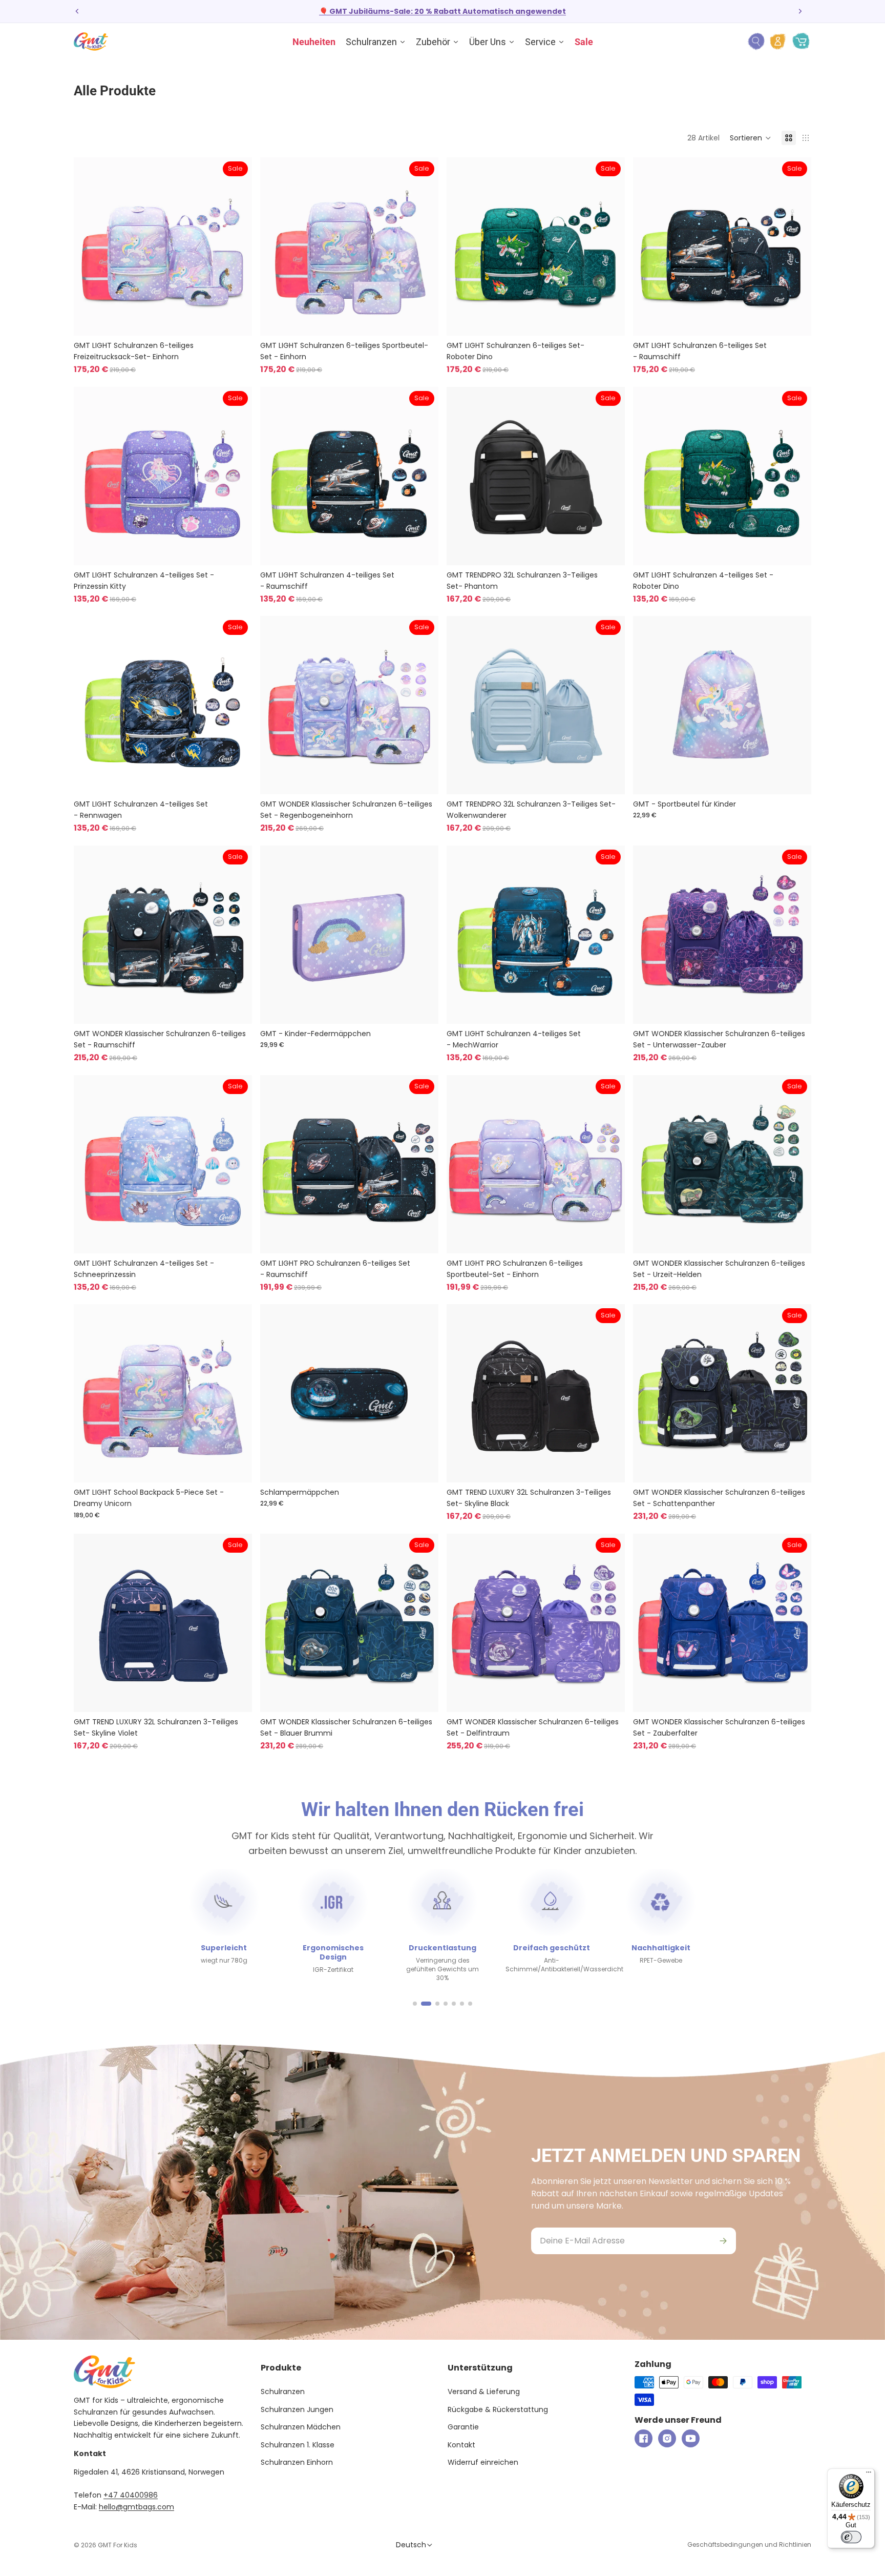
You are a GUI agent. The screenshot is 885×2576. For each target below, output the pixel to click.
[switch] (851, 2537)
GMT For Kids (118, 2545)
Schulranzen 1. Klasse (298, 2445)
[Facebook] (644, 2438)
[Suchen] (756, 42)
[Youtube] (691, 2438)
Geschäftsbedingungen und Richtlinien (749, 2544)
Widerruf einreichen (483, 2462)
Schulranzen (283, 2392)
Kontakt (461, 2445)
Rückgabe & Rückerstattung (498, 2409)
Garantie (463, 2427)
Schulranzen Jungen (297, 2409)
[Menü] (869, 2475)
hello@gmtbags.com (136, 2507)
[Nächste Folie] (800, 11)
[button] (751, 138)
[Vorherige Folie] (77, 11)
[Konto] (778, 42)
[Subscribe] (723, 2241)
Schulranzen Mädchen (301, 2427)
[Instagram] (667, 2438)
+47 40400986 (131, 2495)
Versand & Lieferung (484, 2392)
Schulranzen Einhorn (297, 2462)
